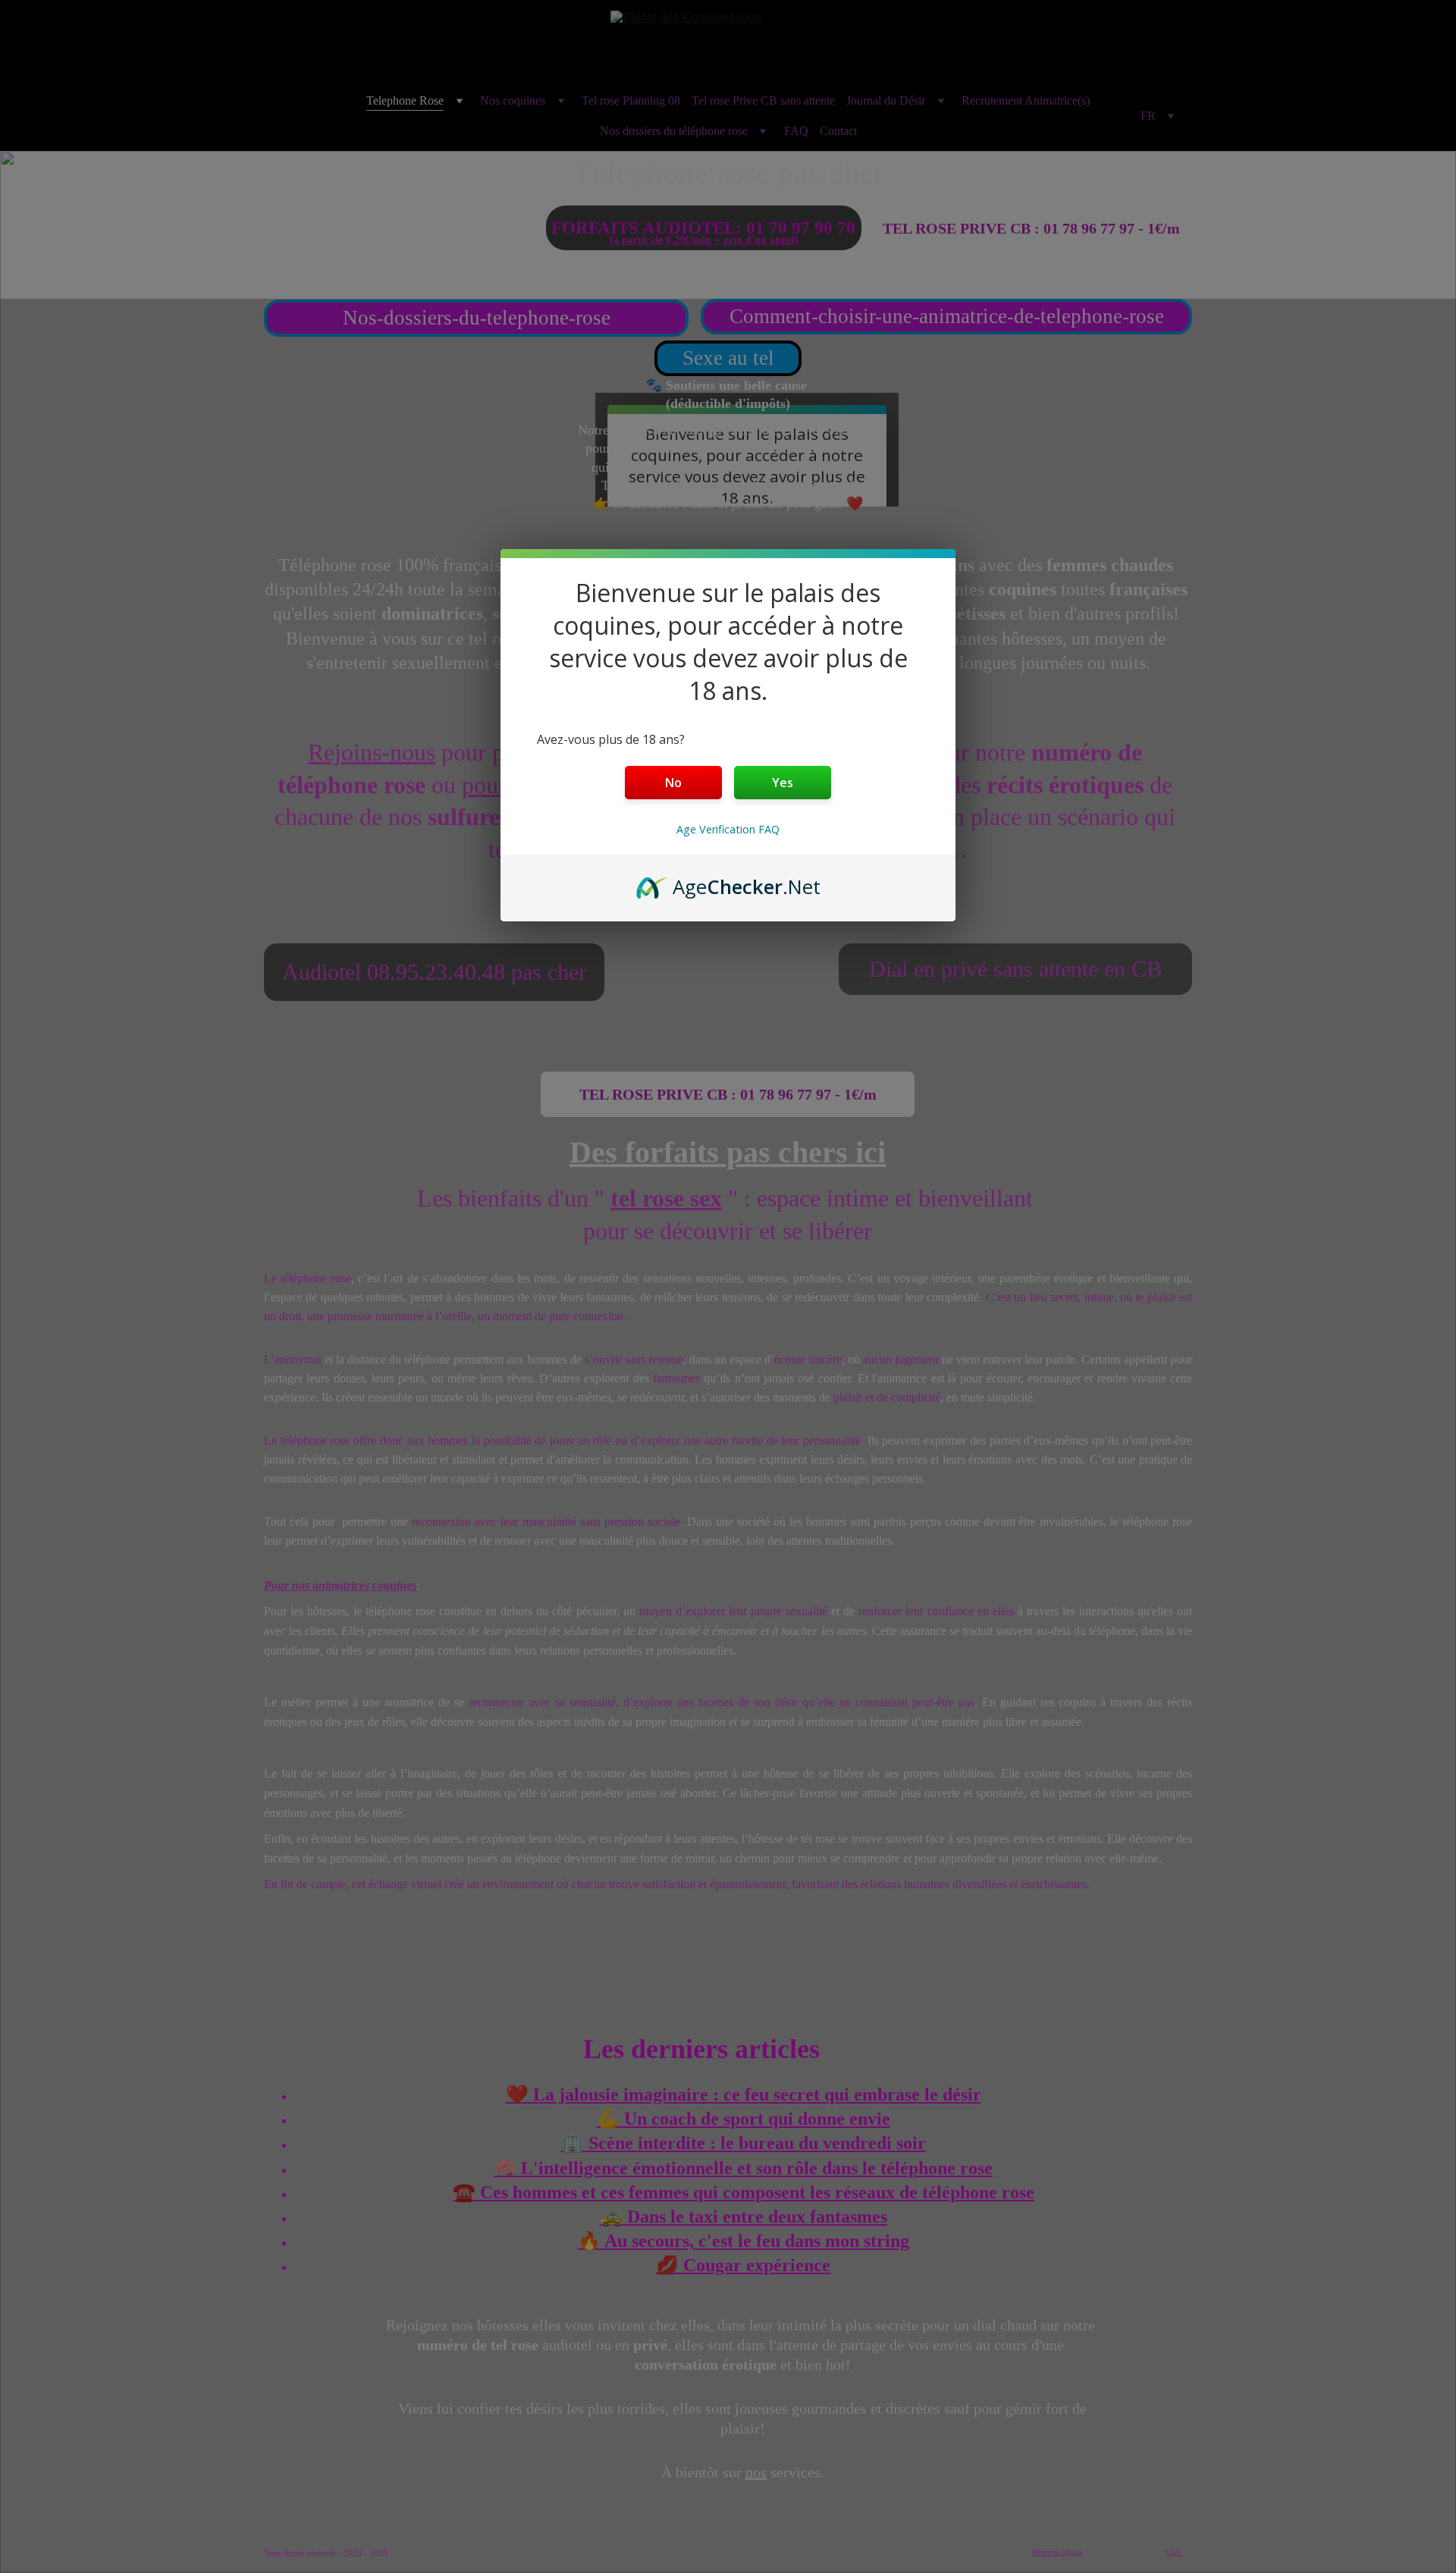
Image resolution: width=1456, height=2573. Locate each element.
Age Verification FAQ (728, 829)
